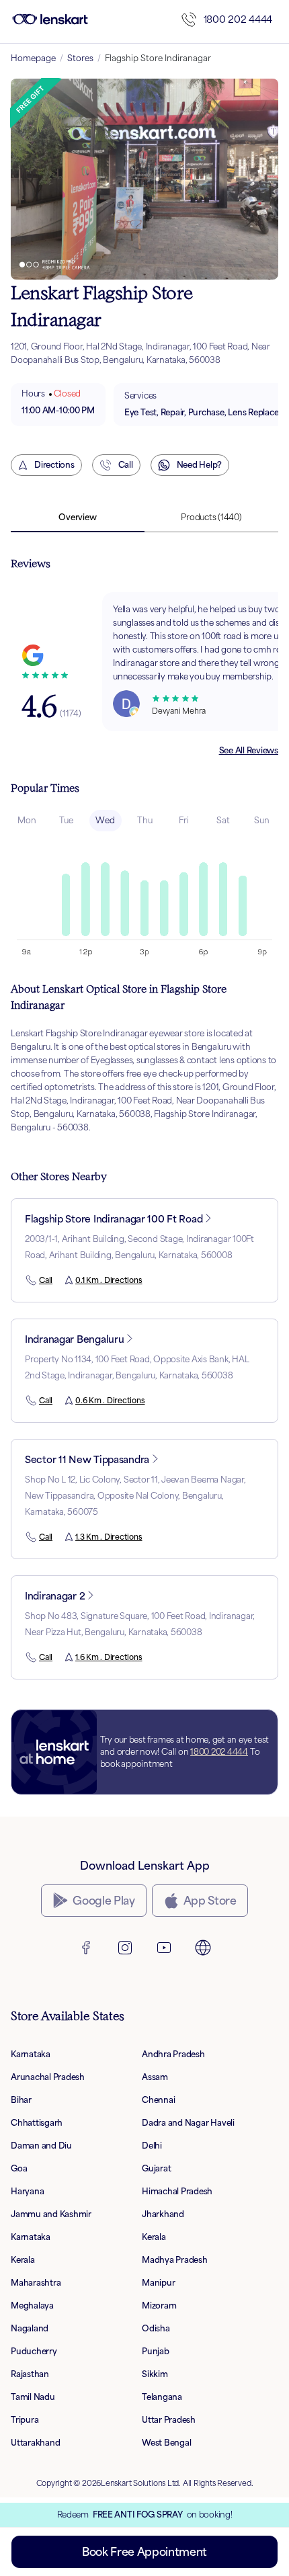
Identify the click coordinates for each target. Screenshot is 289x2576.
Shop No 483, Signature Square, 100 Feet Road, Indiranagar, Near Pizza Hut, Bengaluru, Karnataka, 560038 (140, 1624)
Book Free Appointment (144, 2552)
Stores (80, 58)
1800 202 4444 (238, 19)
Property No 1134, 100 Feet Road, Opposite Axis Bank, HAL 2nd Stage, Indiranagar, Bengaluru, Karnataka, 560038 (137, 1367)
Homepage (33, 58)
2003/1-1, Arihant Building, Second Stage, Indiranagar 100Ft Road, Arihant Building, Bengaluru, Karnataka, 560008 (139, 1247)
